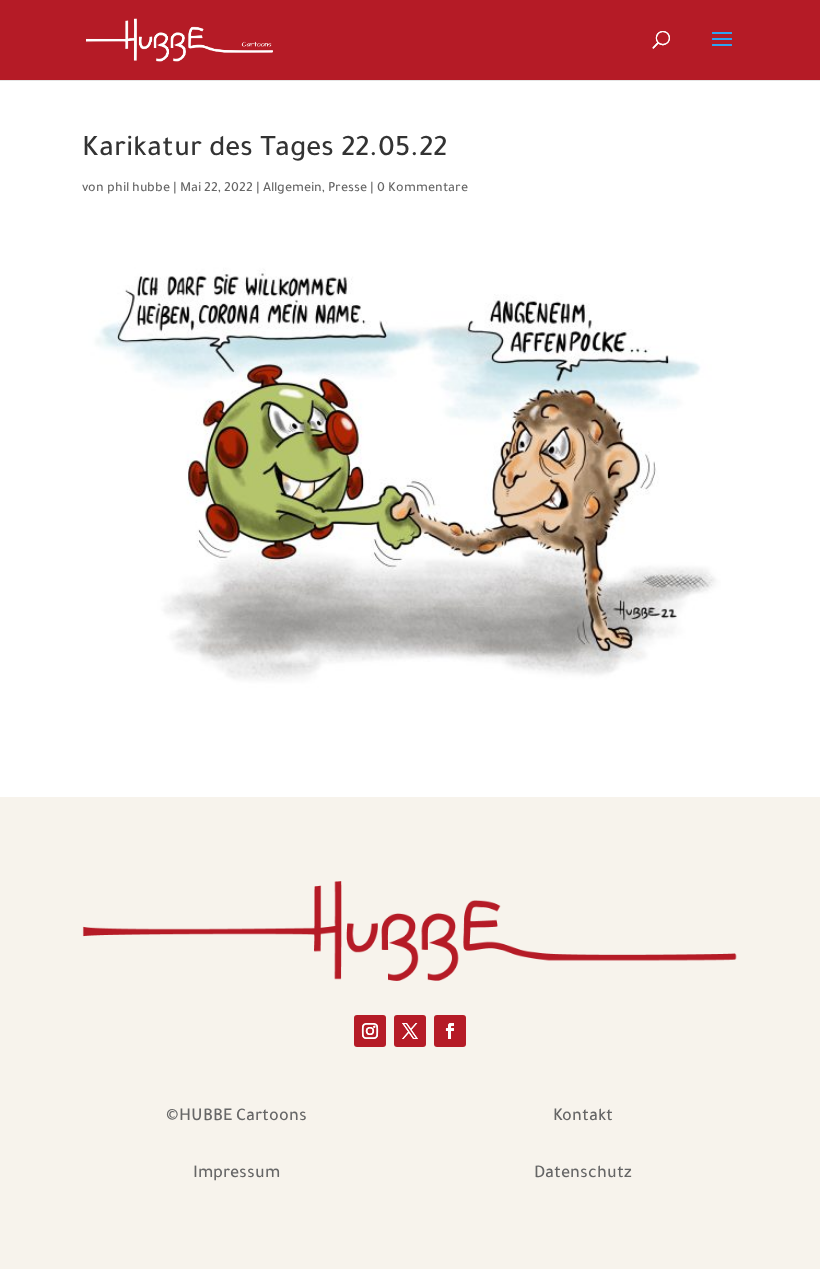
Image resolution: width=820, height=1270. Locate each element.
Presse (347, 189)
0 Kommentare (422, 189)
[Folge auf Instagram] (370, 1031)
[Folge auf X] (410, 1031)
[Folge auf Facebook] (450, 1031)
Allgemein (292, 189)
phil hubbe (138, 189)
